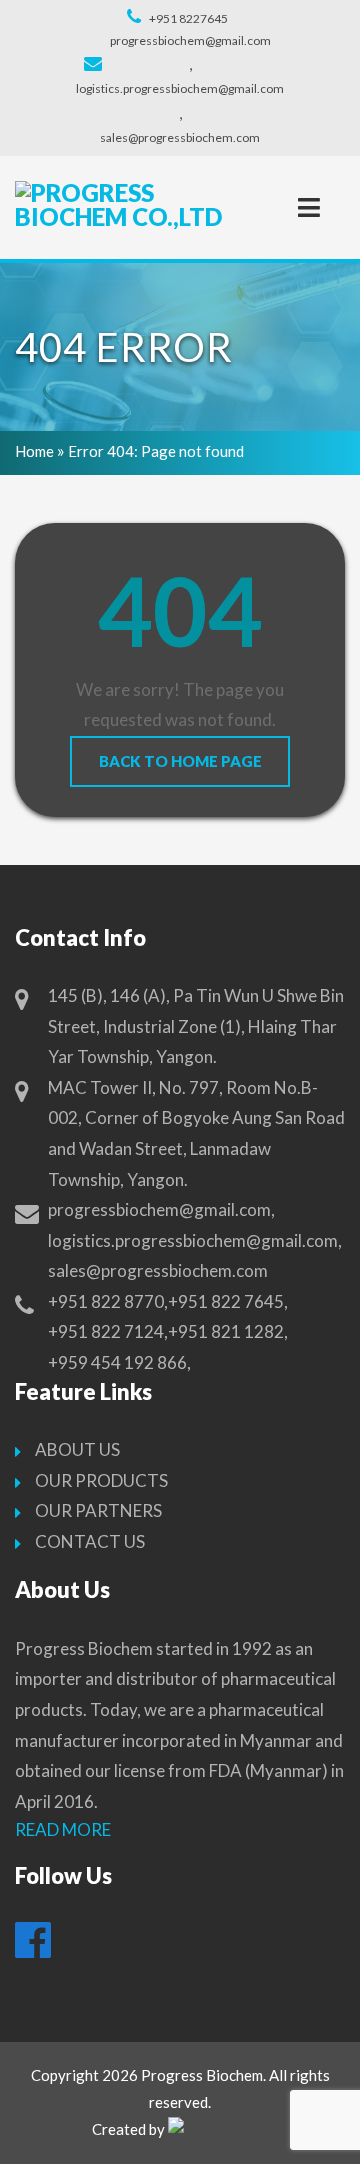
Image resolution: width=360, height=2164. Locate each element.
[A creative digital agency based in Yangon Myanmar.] (218, 2130)
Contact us (90, 1541)
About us (77, 1449)
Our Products (101, 1480)
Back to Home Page (180, 761)
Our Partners (98, 1510)
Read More (63, 1829)
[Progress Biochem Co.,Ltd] (120, 205)
